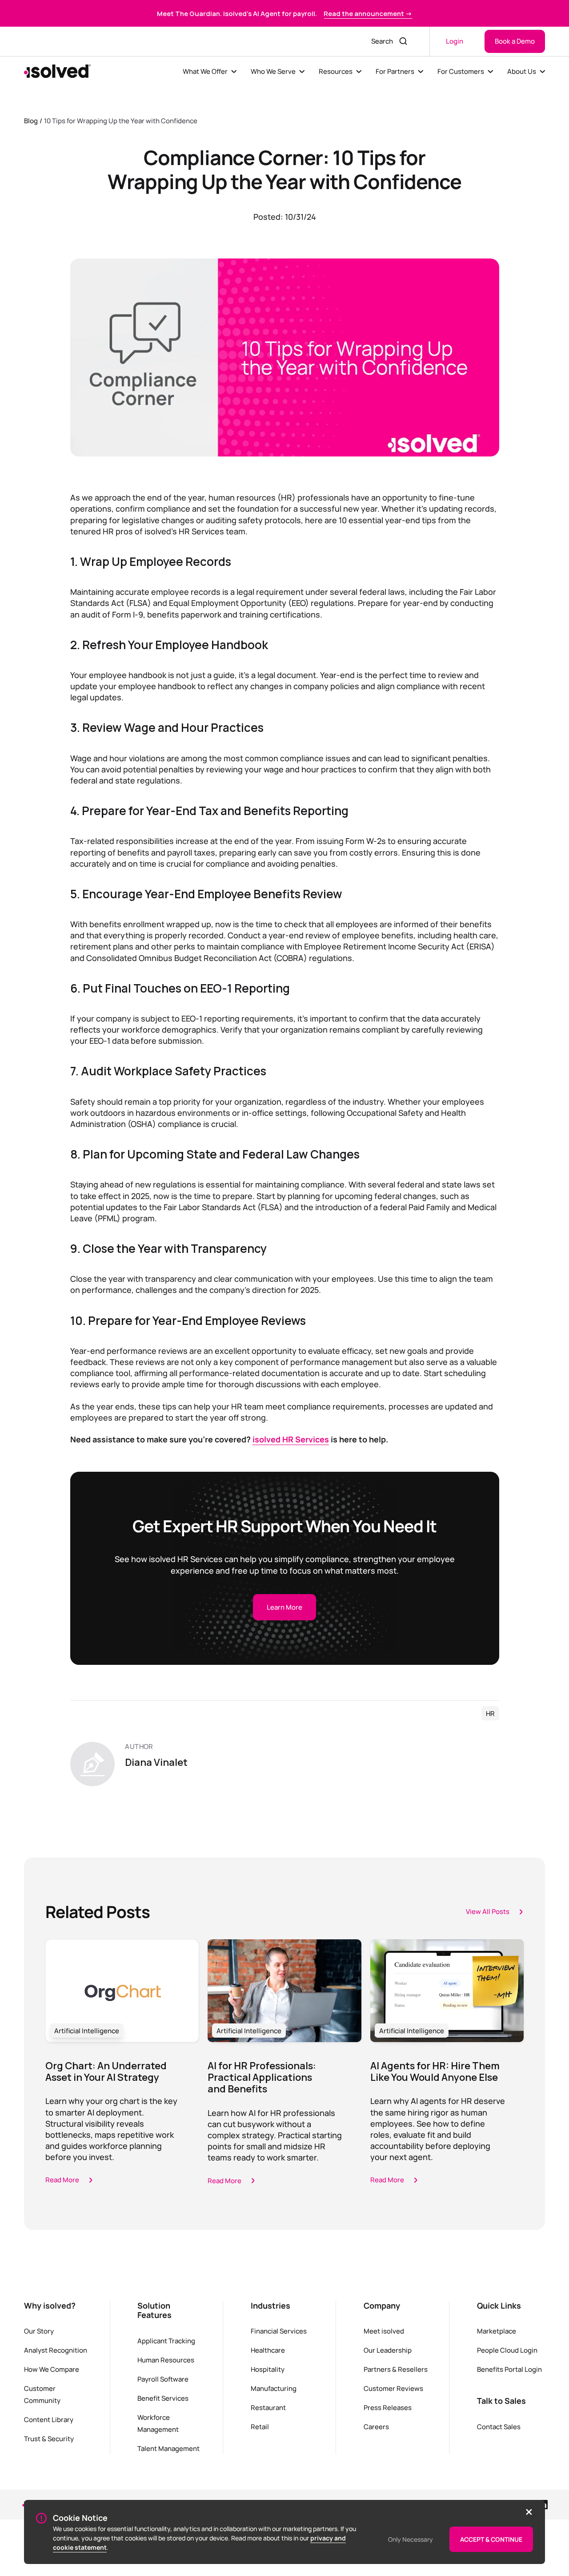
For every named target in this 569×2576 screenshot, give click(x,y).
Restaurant (268, 2407)
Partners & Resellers (396, 2369)
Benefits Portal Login (509, 2369)
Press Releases (388, 2407)
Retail (260, 2427)
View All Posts (488, 1911)
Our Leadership (388, 2350)
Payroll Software (163, 2379)
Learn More (284, 1607)
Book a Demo (515, 41)
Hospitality (268, 2369)
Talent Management (168, 2448)
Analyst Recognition (56, 2350)
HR (490, 1713)
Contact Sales (499, 2427)
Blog (31, 121)
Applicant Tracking (166, 2341)
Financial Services (279, 2331)
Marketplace (497, 2331)
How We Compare (52, 2369)
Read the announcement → (368, 13)
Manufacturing (274, 2388)
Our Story (39, 2331)
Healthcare (268, 2350)
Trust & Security (49, 2439)
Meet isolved (384, 2331)
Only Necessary (411, 2539)
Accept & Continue (491, 2539)
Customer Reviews (393, 2388)
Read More (62, 2180)
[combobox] (380, 41)
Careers (376, 2427)
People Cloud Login (507, 2350)
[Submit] (404, 41)
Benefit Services (163, 2398)
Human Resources (166, 2360)
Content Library (49, 2419)
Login (455, 41)
